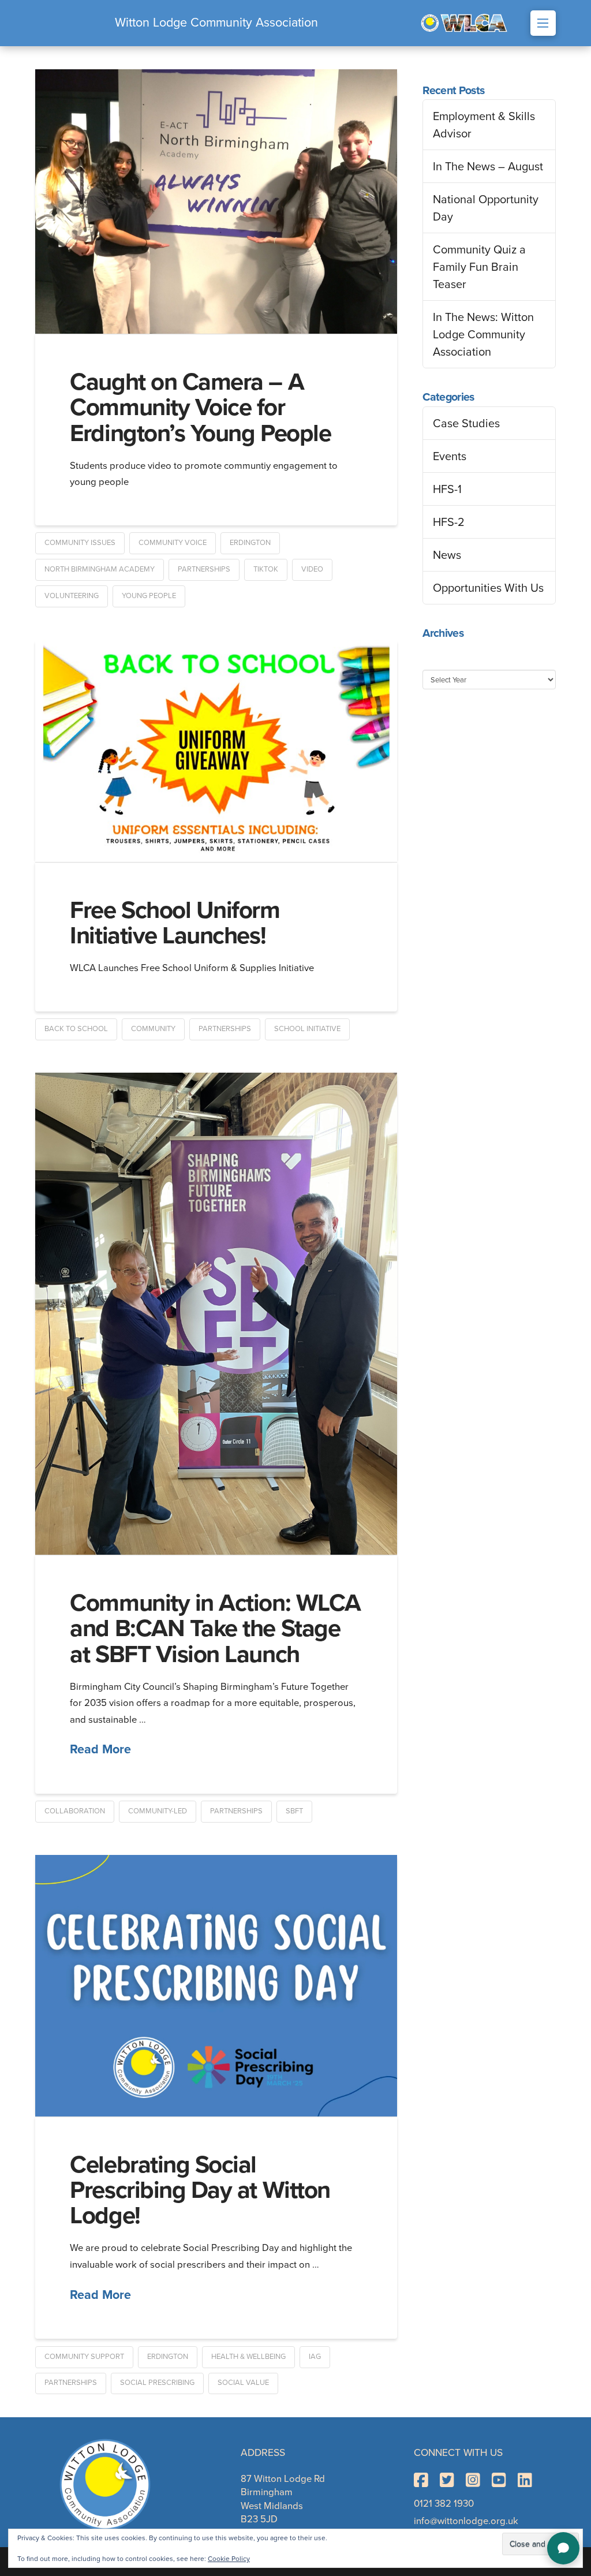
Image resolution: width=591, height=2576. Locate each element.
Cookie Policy (229, 2559)
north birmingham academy (100, 569)
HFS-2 (449, 522)
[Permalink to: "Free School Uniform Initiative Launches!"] (216, 751)
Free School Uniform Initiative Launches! (175, 923)
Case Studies (466, 423)
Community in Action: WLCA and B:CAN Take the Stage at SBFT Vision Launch (215, 1628)
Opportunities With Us (488, 588)
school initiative (307, 1028)
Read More (100, 1749)
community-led (158, 1811)
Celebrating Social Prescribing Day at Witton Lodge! (200, 2190)
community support (84, 2356)
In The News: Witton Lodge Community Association (483, 334)
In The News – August (488, 166)
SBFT (294, 1811)
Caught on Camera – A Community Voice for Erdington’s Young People (200, 407)
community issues (80, 542)
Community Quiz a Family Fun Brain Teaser (479, 267)
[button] (543, 23)
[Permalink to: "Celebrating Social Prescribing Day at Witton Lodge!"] (216, 1986)
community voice (173, 542)
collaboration (75, 1811)
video (312, 569)
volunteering (72, 596)
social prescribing (157, 2382)
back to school (76, 1028)
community (153, 1028)
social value (243, 2382)
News (447, 555)
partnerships (204, 569)
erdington (250, 542)
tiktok (266, 569)
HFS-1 (447, 489)
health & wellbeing (248, 2356)
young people (149, 596)
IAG (315, 2356)
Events (450, 456)
